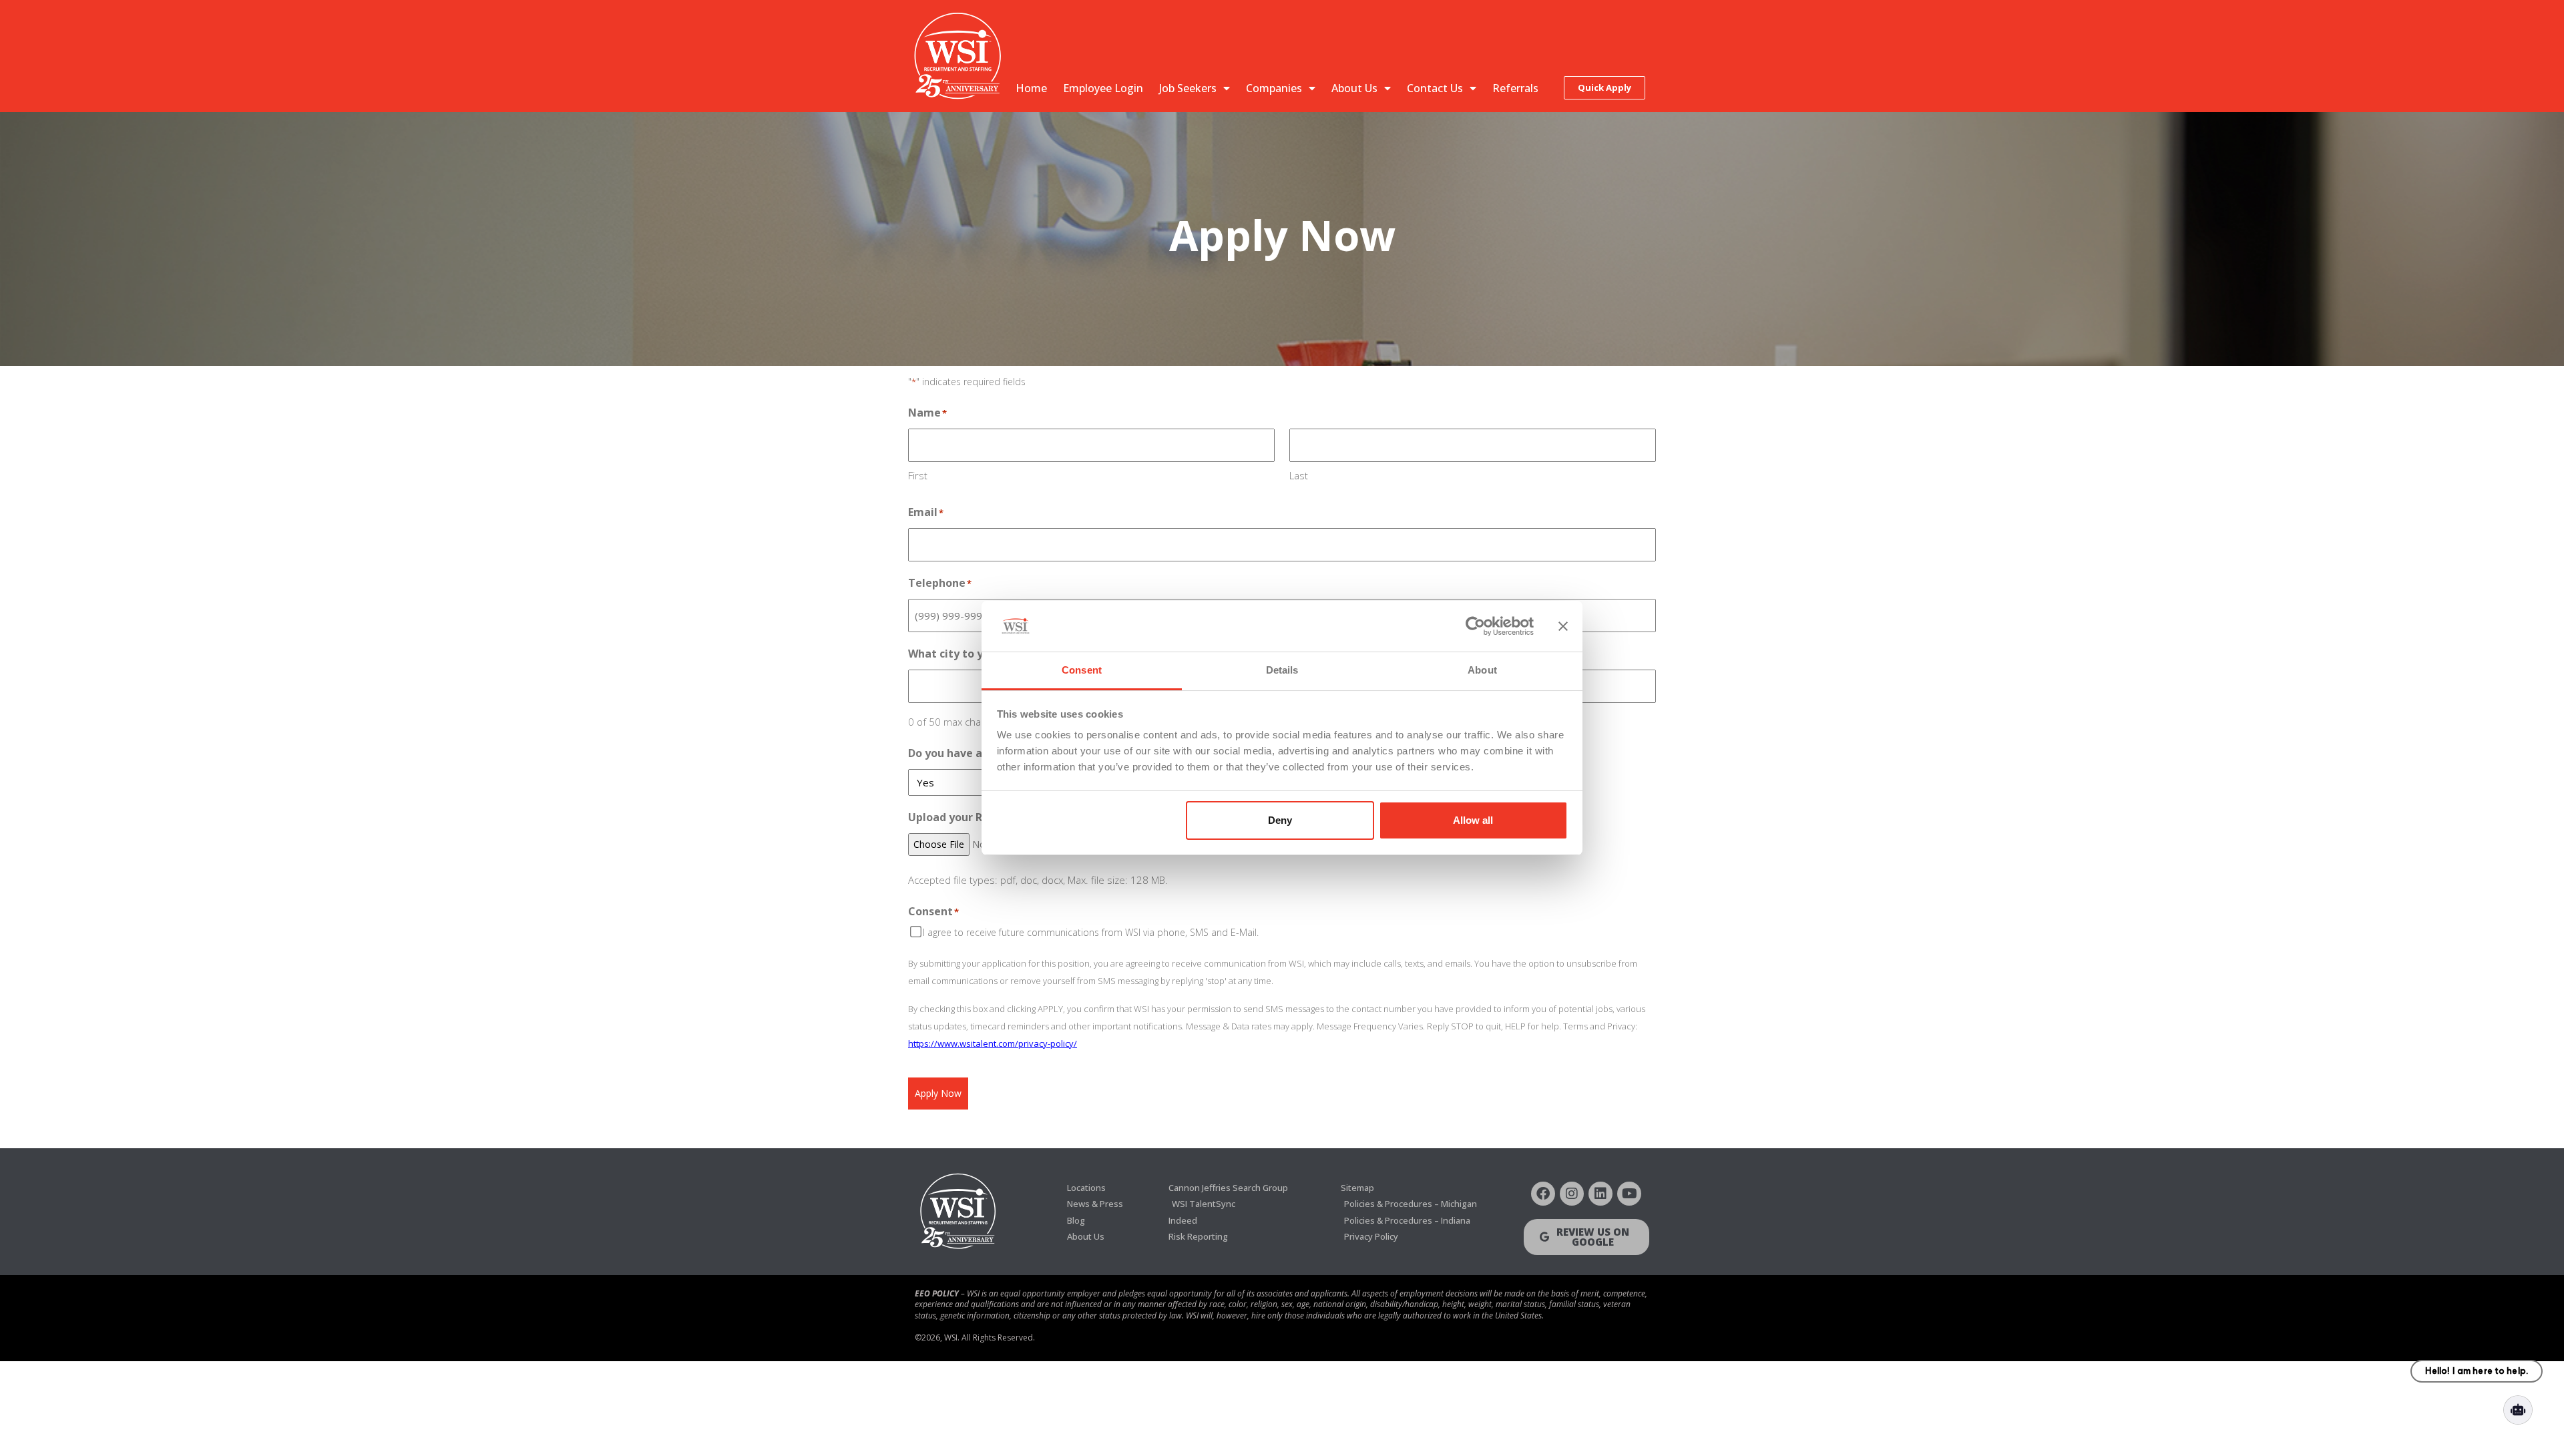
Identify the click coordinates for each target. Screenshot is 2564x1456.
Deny (1280, 820)
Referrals (1515, 88)
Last (1299, 475)
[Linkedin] (1600, 1194)
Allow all (1473, 820)
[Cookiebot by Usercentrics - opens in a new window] (1475, 626)
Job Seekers (1188, 88)
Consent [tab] (1082, 670)
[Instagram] (1572, 1194)
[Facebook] (1543, 1194)
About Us (1354, 88)
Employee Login (1103, 88)
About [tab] (1482, 670)
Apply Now (938, 1093)
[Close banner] (1563, 626)
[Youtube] (1629, 1194)
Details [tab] (1282, 670)
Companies (1274, 88)
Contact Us (1435, 88)
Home (1031, 88)
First (918, 475)
